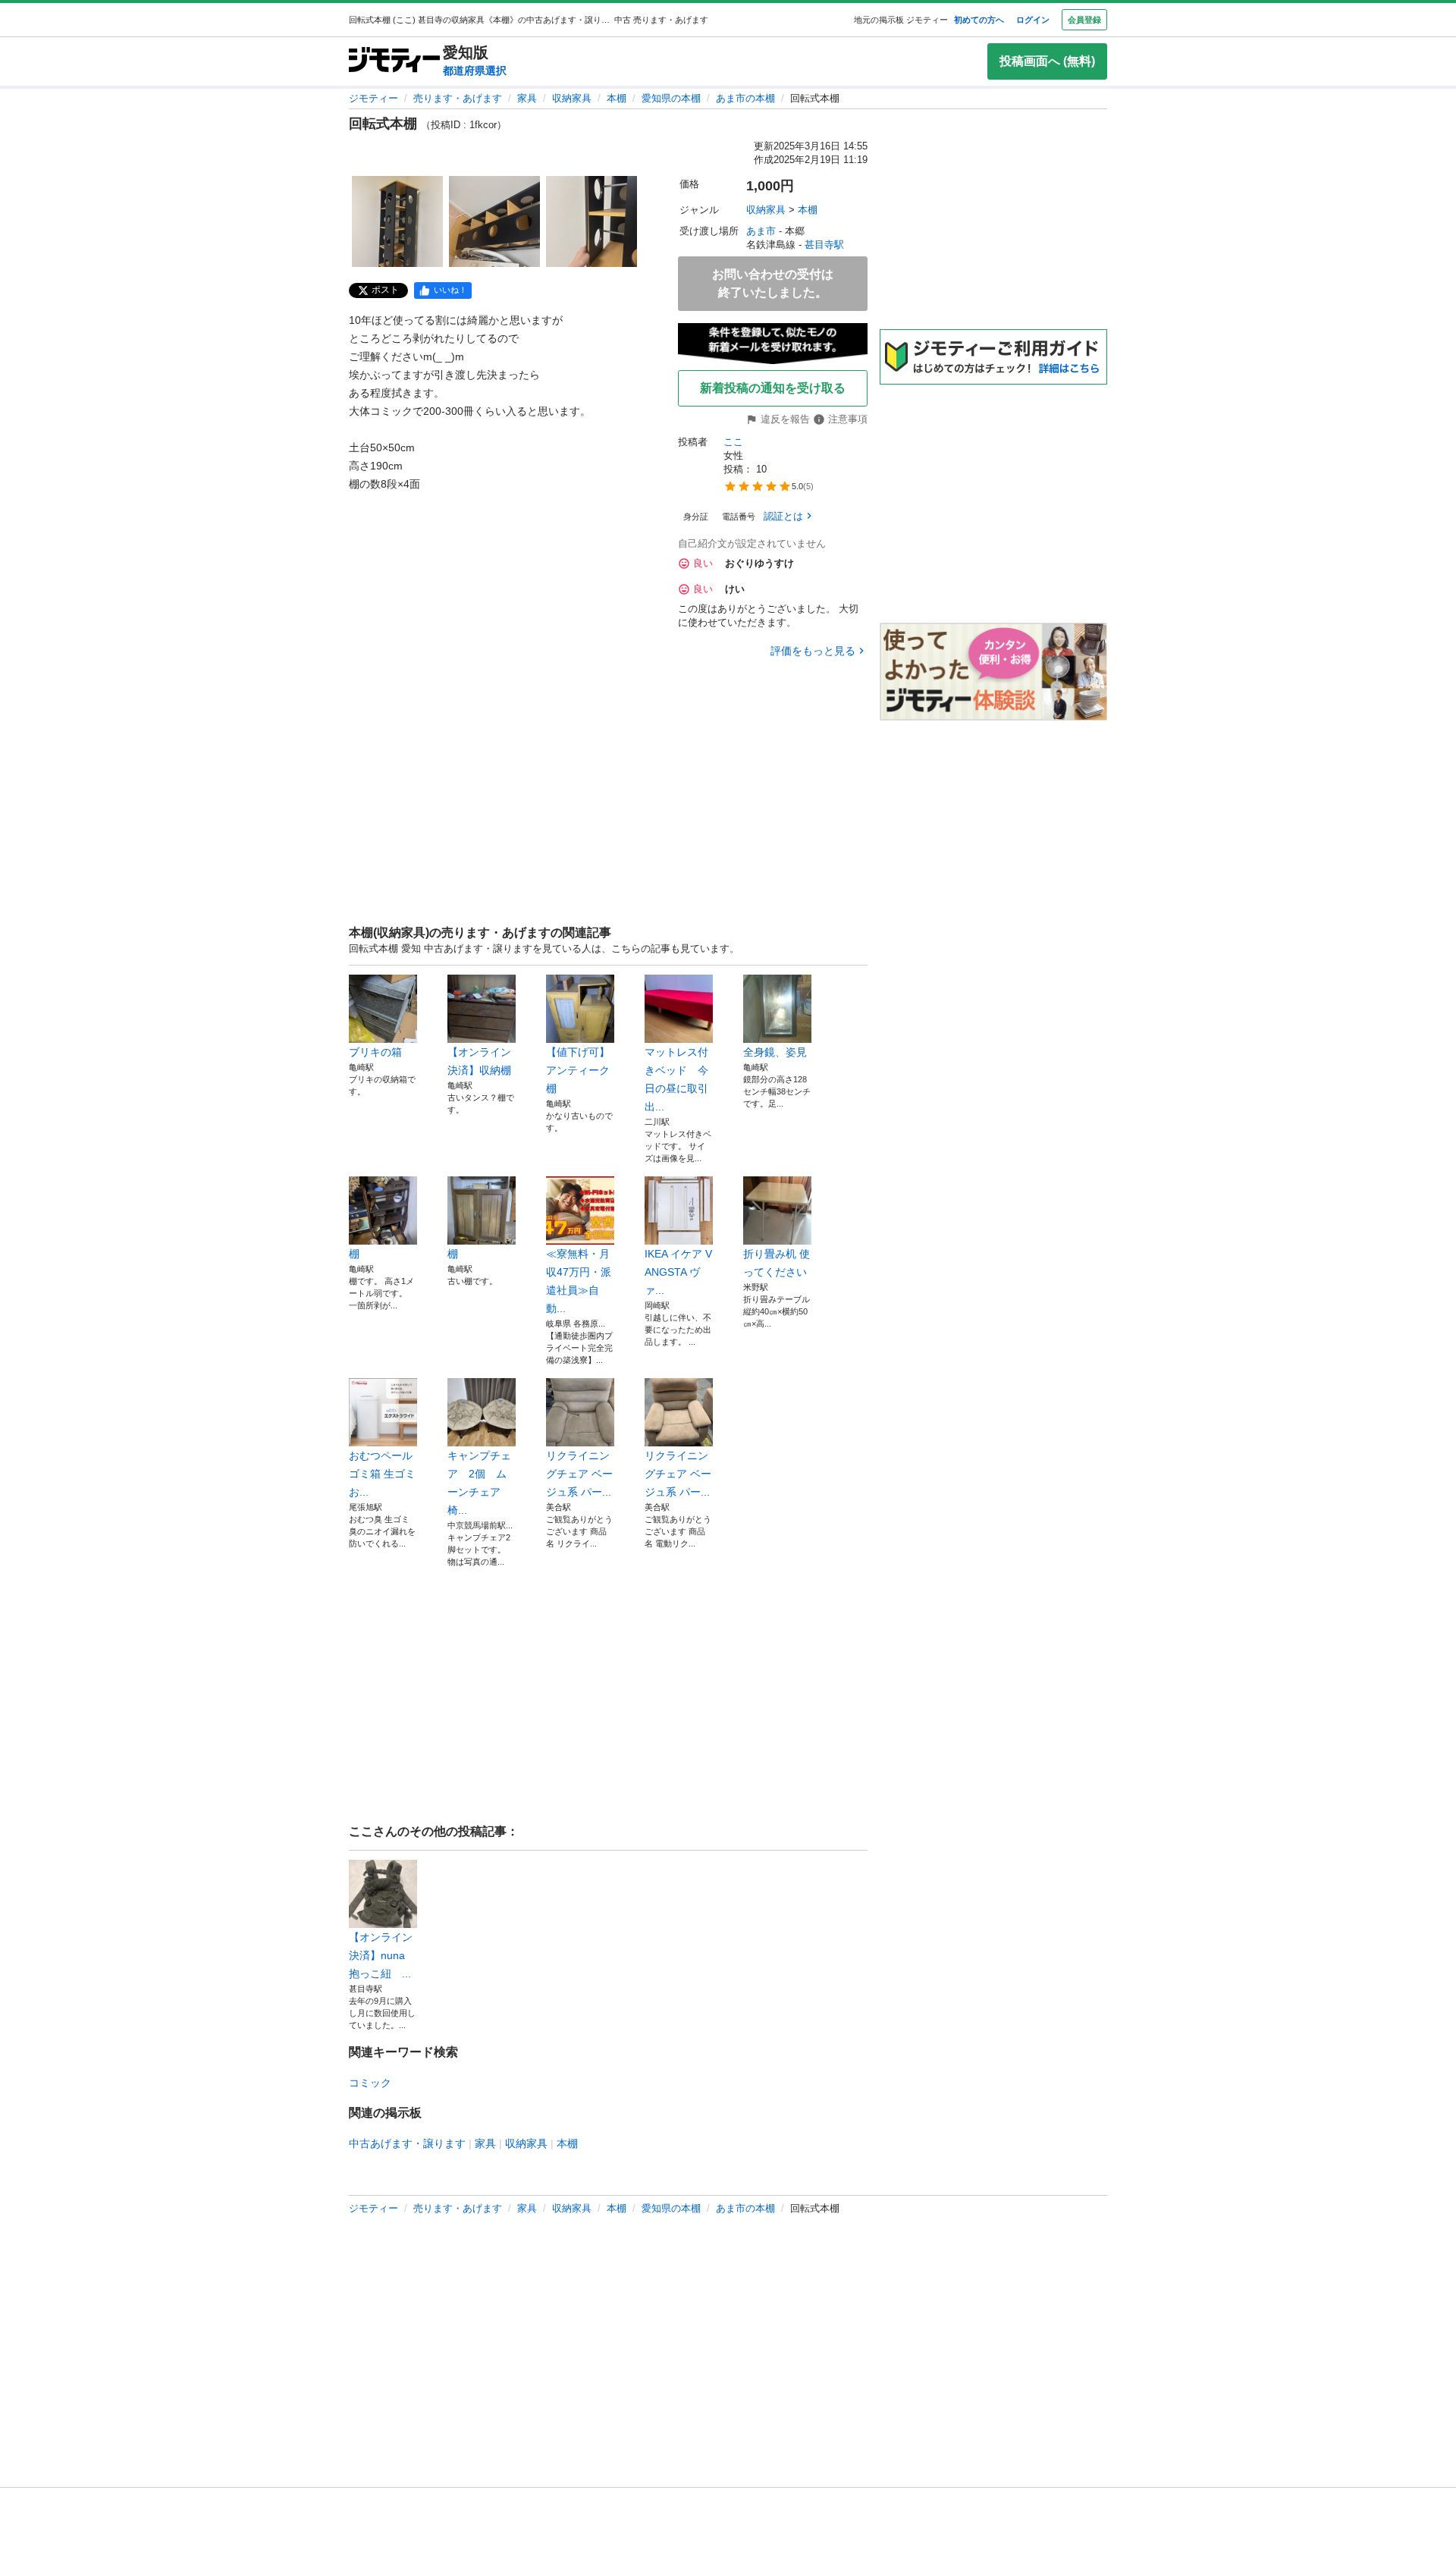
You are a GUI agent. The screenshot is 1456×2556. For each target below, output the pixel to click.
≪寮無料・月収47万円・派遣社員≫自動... (579, 1281)
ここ (733, 442)
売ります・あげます (458, 98)
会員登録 (1084, 20)
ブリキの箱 (375, 1052)
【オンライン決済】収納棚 (479, 1061)
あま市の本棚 (745, 98)
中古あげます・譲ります (407, 2143)
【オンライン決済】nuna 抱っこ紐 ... (381, 1955)
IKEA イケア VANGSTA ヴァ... (678, 1272)
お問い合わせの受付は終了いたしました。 (773, 283)
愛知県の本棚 (671, 98)
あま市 (761, 231)
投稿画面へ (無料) (1047, 61)
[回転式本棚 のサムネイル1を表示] (397, 221)
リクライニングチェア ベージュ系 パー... (579, 1474)
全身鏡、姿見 (775, 1052)
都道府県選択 (475, 71)
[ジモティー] (394, 61)
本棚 (617, 98)
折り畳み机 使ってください (777, 1263)
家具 (527, 98)
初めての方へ (979, 20)
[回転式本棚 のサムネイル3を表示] (591, 221)
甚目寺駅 (824, 245)
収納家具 (572, 98)
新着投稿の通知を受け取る (773, 388)
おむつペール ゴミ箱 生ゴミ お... (382, 1474)
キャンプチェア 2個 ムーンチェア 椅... (479, 1483)
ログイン (1033, 20)
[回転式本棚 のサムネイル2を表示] (494, 221)
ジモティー (373, 98)
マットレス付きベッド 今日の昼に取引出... (676, 1079)
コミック (370, 2083)
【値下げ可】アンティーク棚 (578, 1070)
